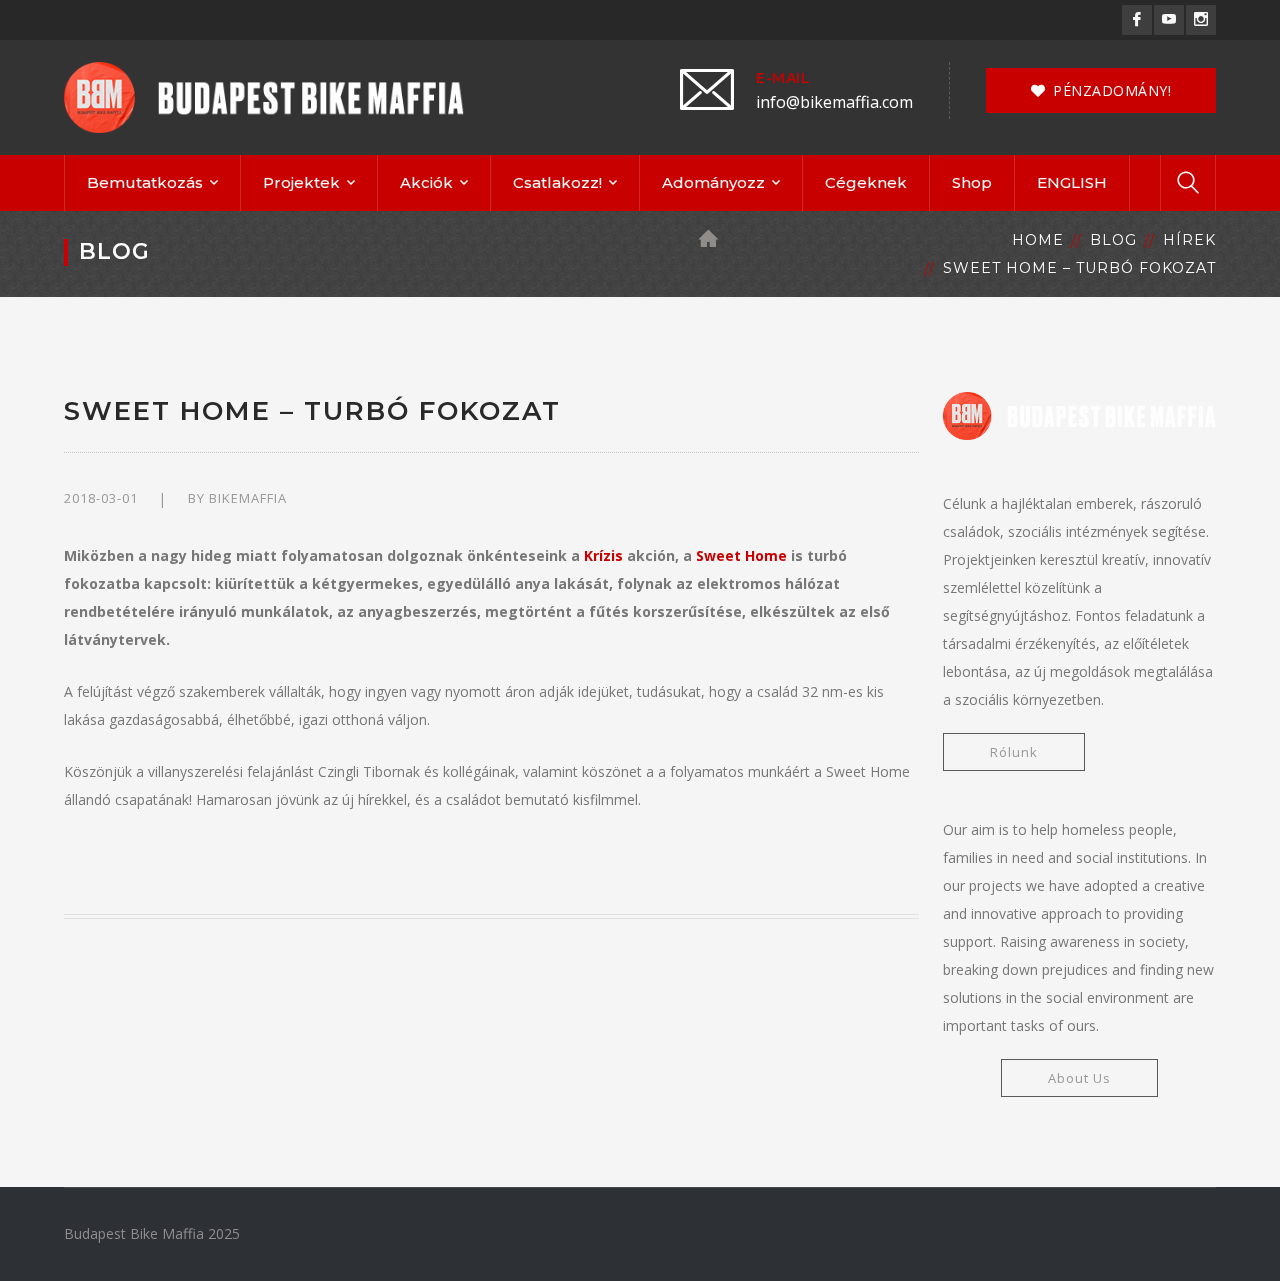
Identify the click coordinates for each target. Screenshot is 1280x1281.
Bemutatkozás (145, 182)
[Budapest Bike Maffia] (264, 95)
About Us (1079, 1078)
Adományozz (713, 182)
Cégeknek (866, 182)
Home (1038, 240)
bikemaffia (248, 498)
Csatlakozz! (557, 182)
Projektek (301, 182)
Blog (1113, 240)
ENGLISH (1072, 182)
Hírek (1189, 240)
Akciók (426, 182)
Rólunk (1014, 752)
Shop (972, 182)
